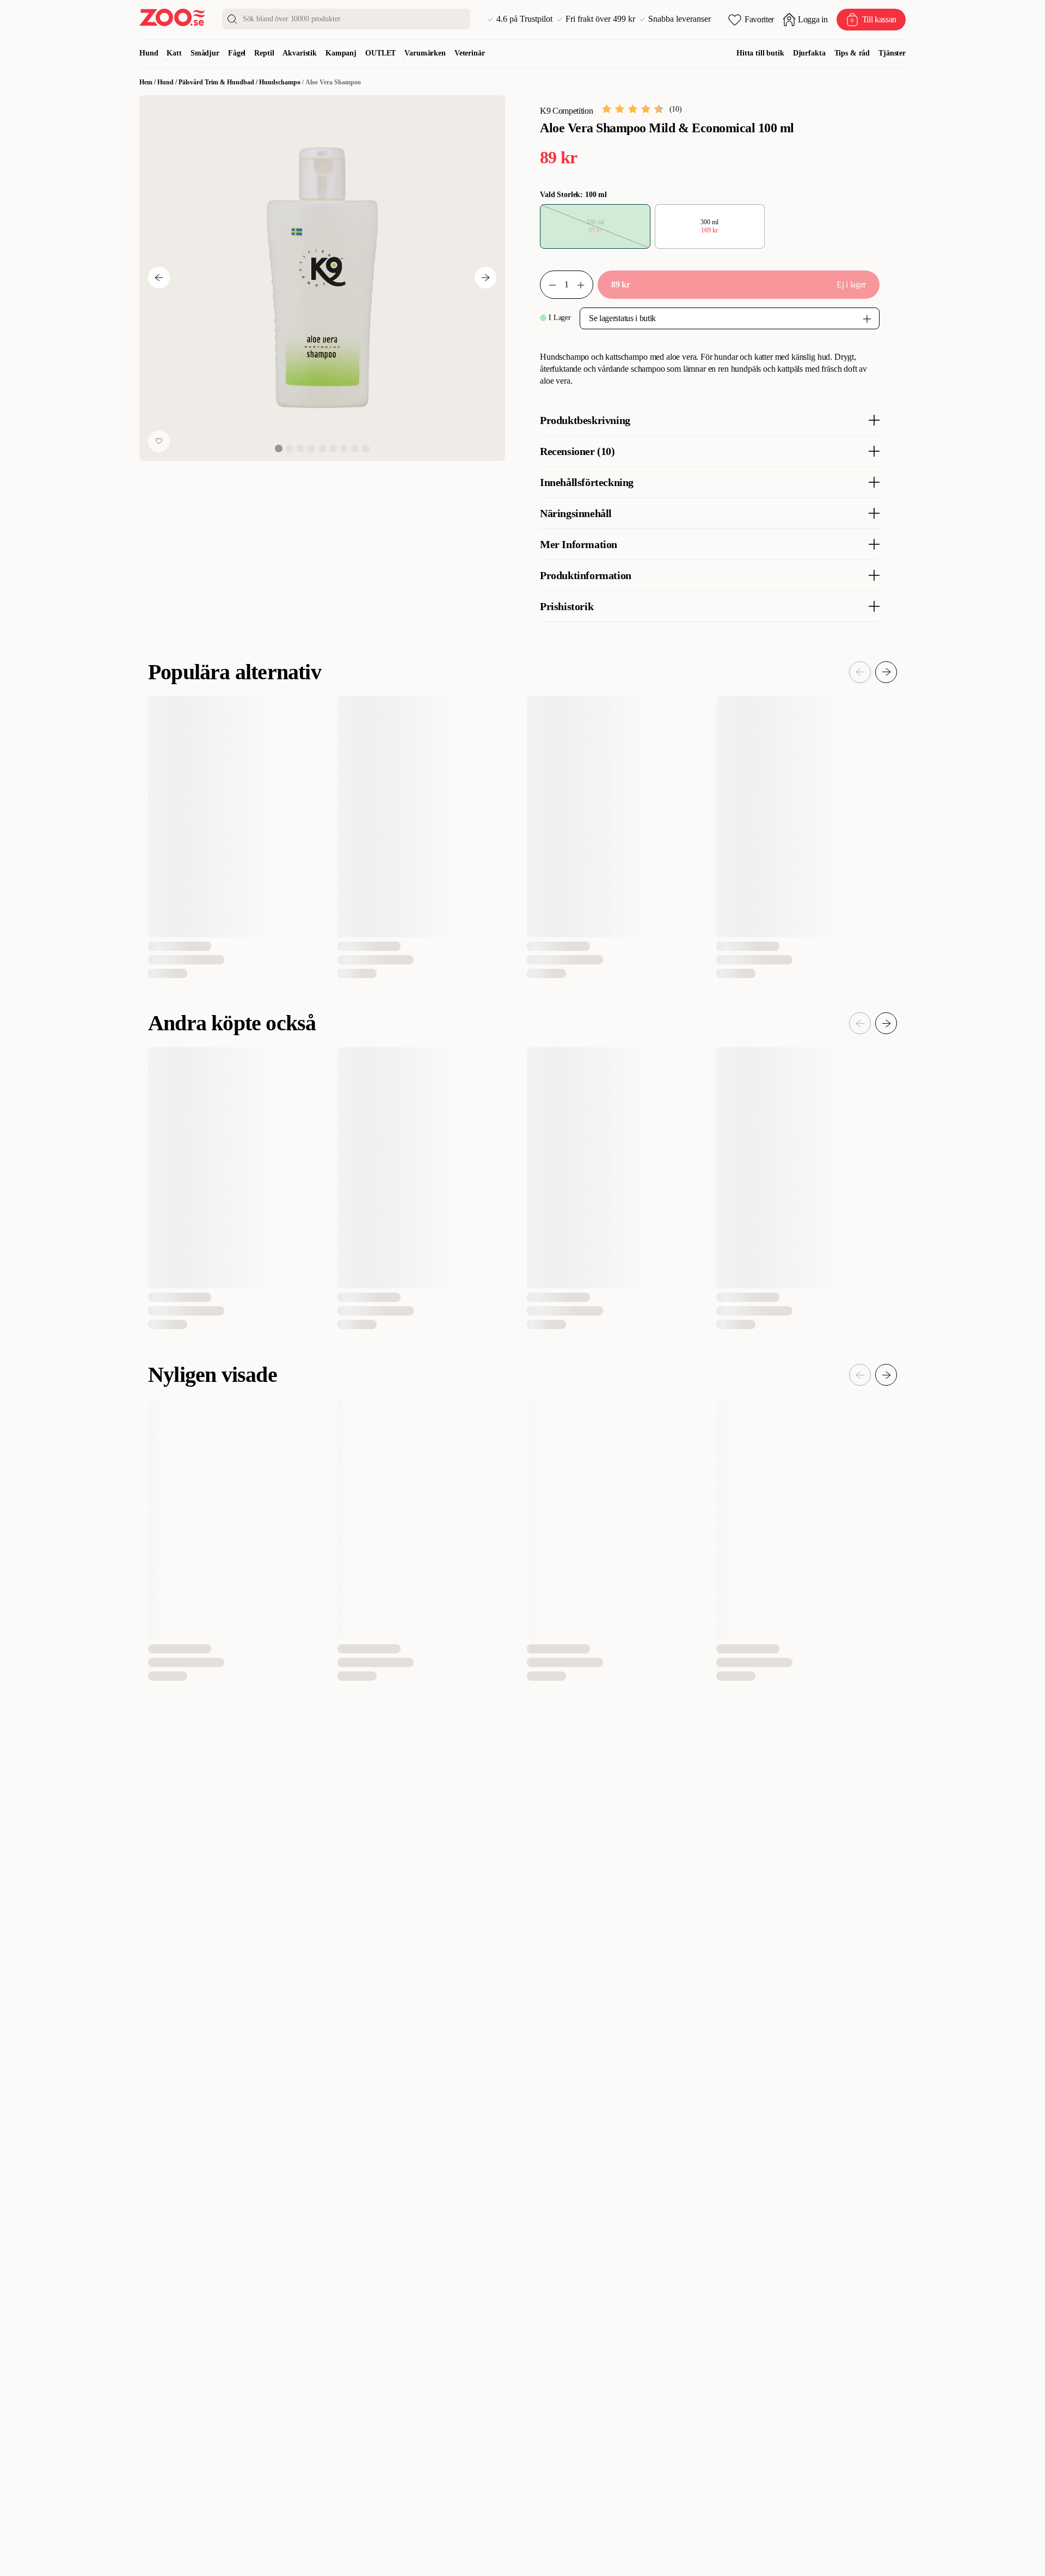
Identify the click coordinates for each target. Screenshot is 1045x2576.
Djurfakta (809, 53)
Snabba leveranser (680, 19)
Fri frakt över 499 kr (600, 19)
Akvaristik (300, 53)
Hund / (168, 82)
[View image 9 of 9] (366, 448)
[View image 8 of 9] (355, 448)
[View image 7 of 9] (344, 448)
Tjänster (892, 53)
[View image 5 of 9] (322, 448)
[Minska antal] (585, 285)
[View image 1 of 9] (279, 448)
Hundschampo (280, 82)
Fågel (237, 53)
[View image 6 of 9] (333, 448)
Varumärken (425, 53)
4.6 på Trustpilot (524, 19)
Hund (149, 53)
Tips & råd (852, 53)
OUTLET (380, 53)
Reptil (264, 53)
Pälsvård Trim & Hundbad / (219, 82)
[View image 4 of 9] (311, 448)
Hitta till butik (760, 53)
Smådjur (205, 53)
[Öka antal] (548, 285)
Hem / (148, 82)
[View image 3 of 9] (300, 448)
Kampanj (341, 53)
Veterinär (470, 53)
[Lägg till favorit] (159, 441)
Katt (174, 53)
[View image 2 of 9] (290, 448)
